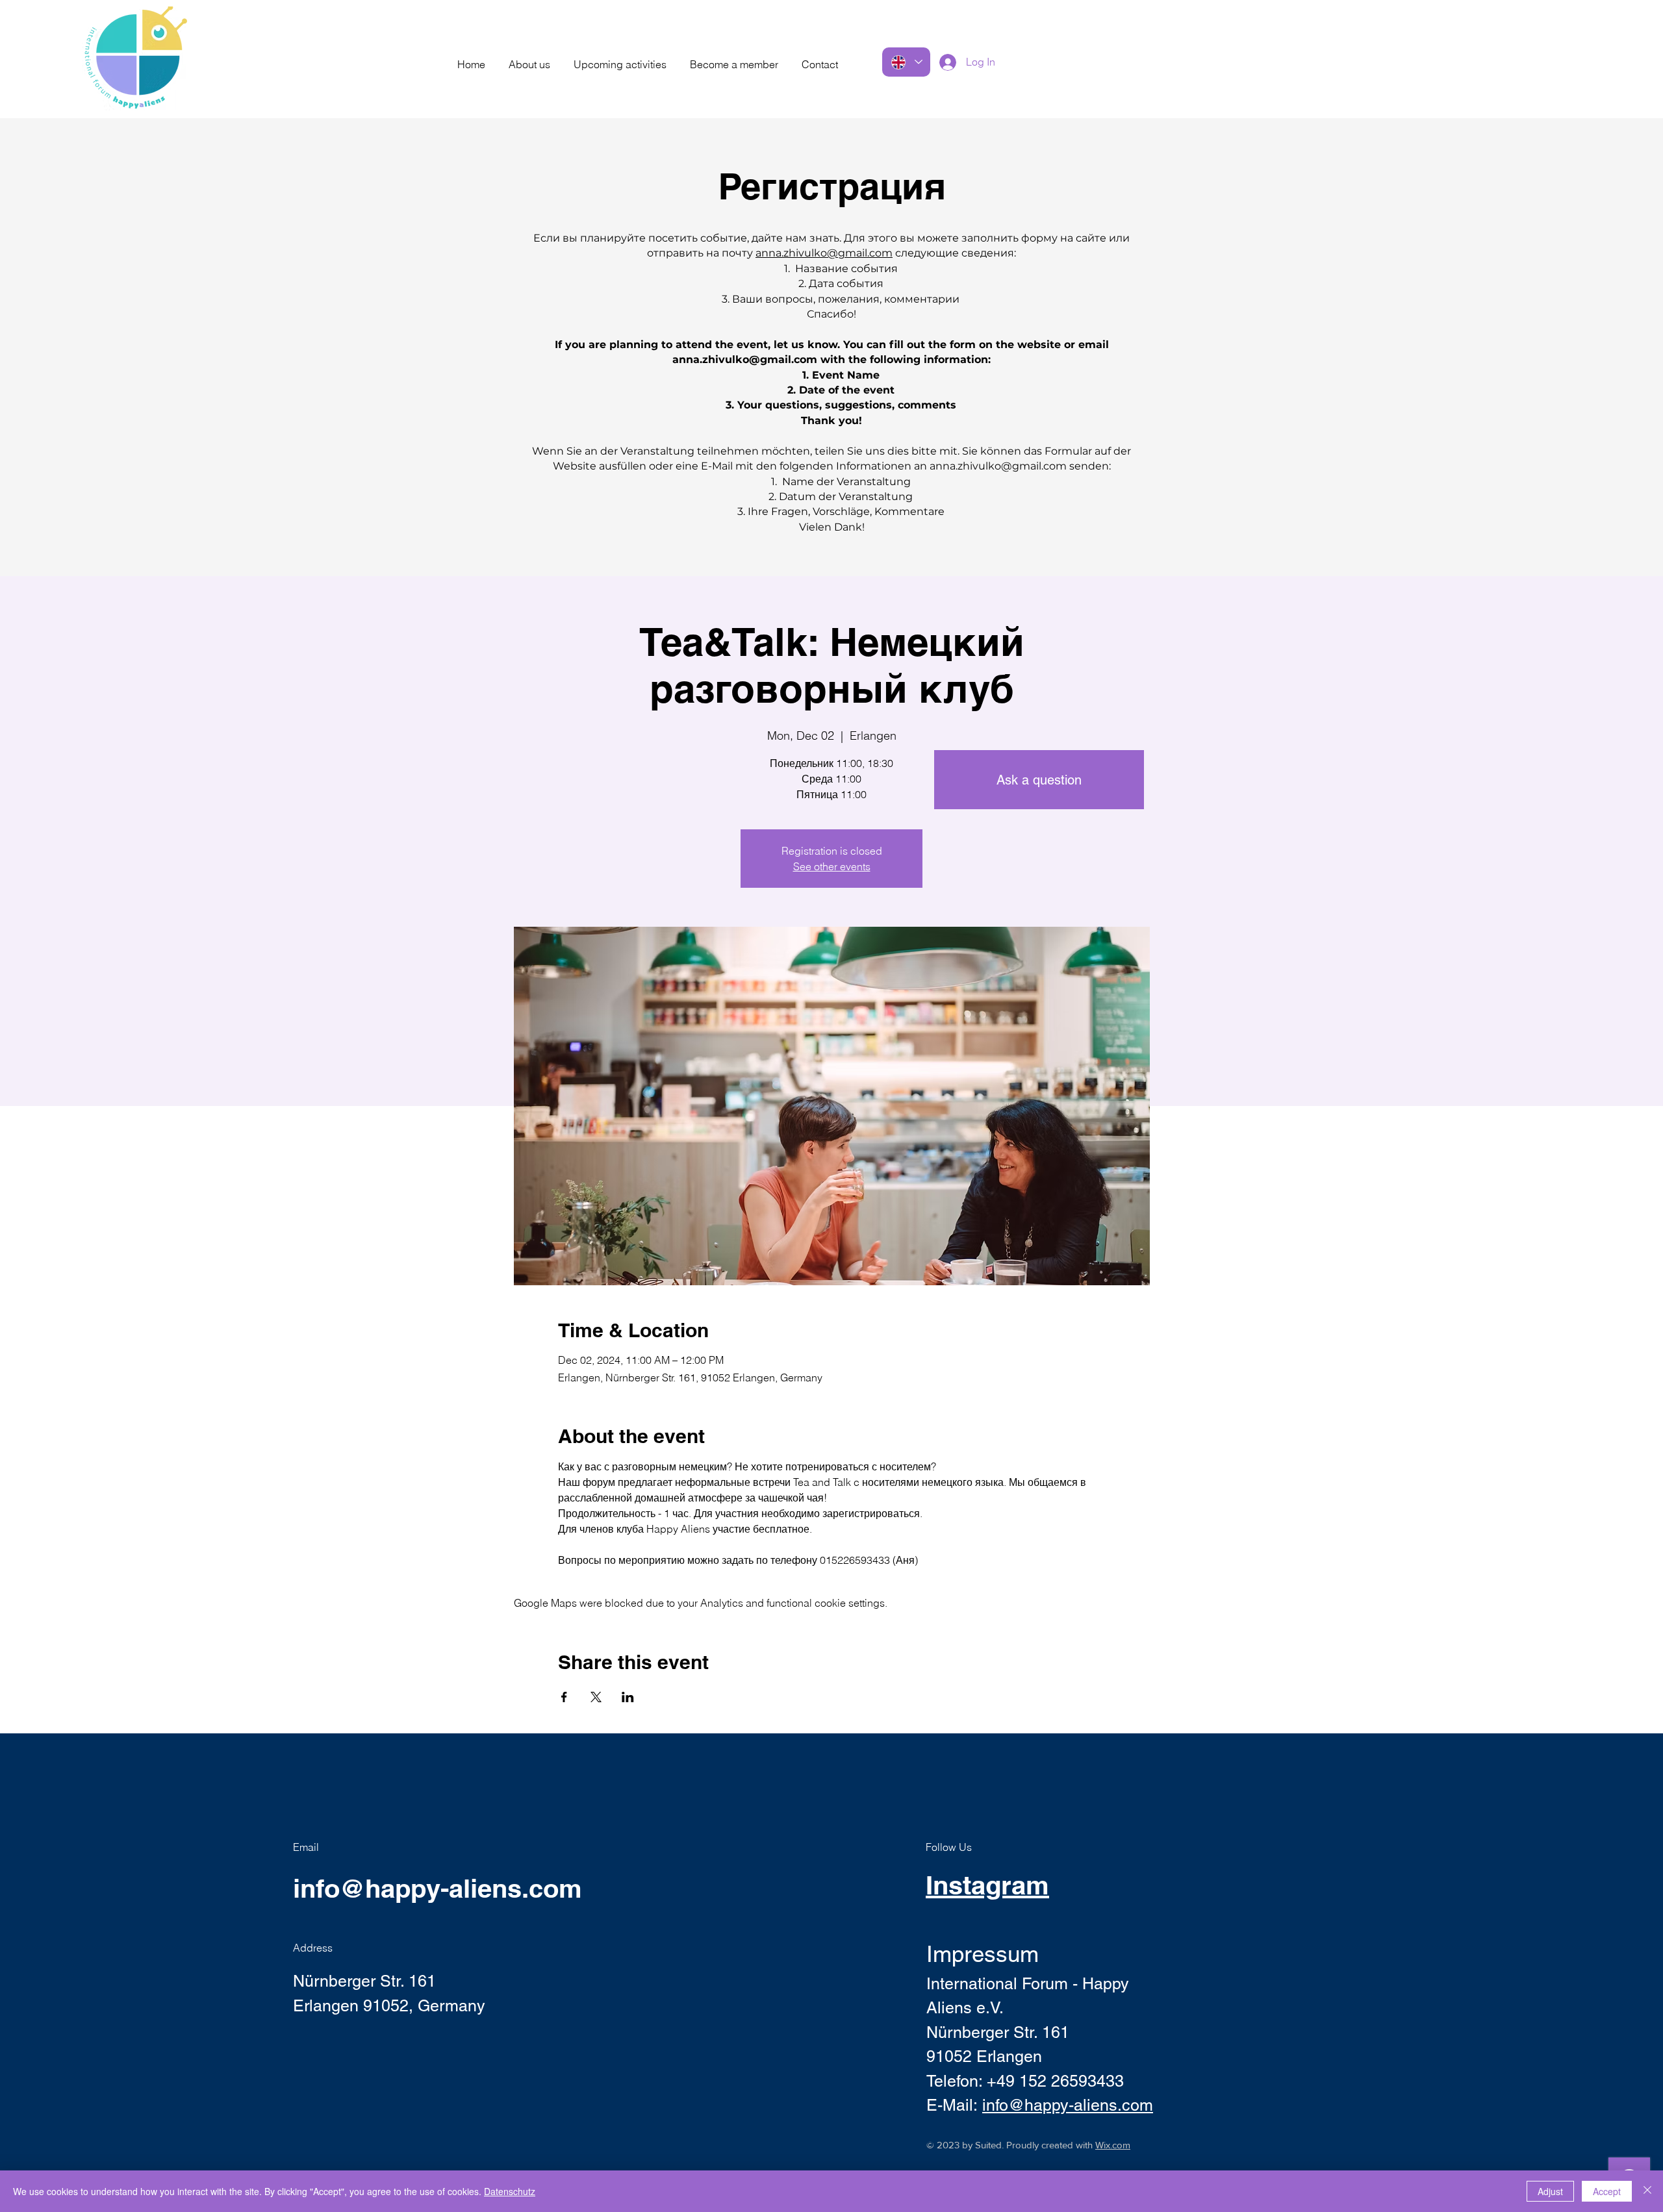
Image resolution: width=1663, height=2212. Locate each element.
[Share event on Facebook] (564, 1697)
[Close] (1647, 2191)
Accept (1607, 2191)
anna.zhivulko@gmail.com (824, 253)
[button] (529, 58)
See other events (832, 866)
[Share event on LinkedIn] (628, 1697)
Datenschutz (510, 2191)
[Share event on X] (596, 1697)
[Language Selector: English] (906, 62)
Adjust (1550, 2191)
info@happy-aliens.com (438, 1888)
